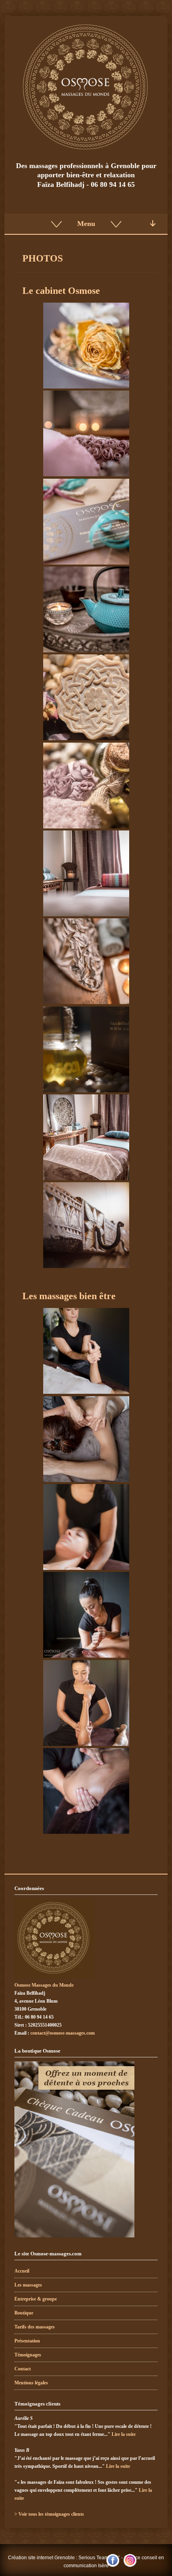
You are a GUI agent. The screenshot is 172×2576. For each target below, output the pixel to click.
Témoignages (28, 2355)
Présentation (27, 2341)
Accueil (22, 2271)
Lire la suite (124, 2434)
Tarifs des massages (35, 2327)
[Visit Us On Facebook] (113, 2567)
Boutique (24, 2313)
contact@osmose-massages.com (63, 2033)
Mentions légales (31, 2383)
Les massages (28, 2285)
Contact (23, 2369)
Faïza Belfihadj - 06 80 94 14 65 (86, 184)
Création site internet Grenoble (41, 2558)
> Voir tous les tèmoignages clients (49, 2514)
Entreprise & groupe (36, 2299)
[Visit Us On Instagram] (130, 2567)
